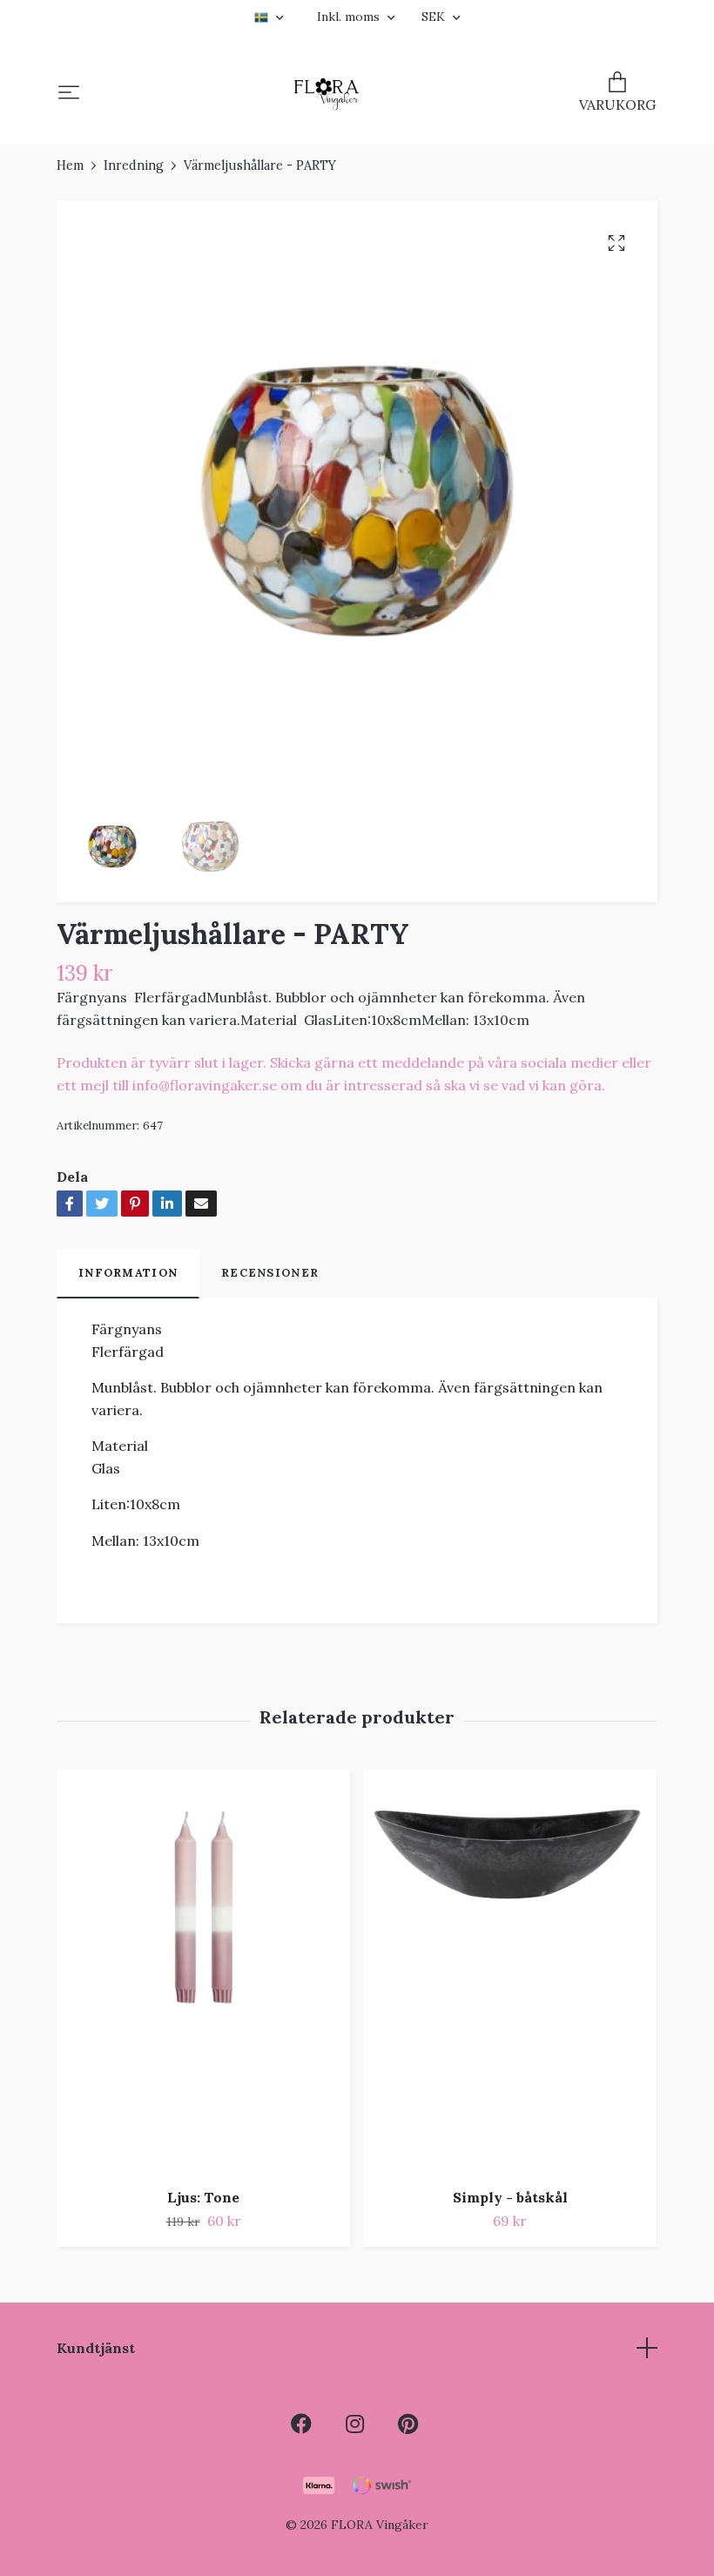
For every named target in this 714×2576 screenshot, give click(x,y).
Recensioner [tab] (270, 1273)
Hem (70, 165)
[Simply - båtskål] (510, 1972)
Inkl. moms (350, 17)
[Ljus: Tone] (203, 1972)
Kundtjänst (96, 2348)
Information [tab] (128, 1273)
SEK (435, 17)
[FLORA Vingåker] (327, 94)
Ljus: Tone (203, 2197)
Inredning (134, 165)
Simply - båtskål (510, 2197)
